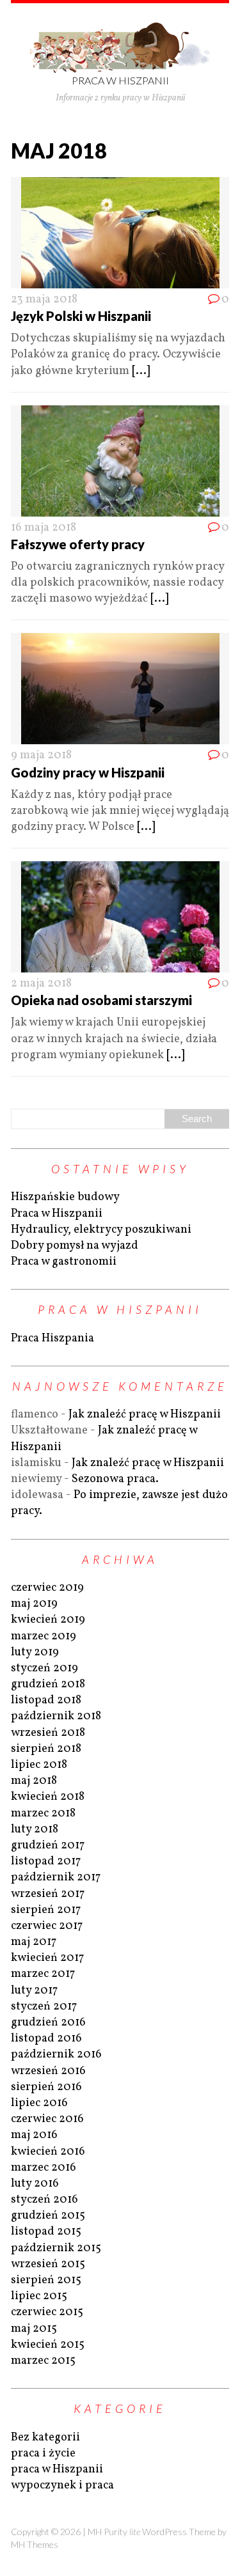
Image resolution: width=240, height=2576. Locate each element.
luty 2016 (35, 2184)
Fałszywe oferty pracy (78, 544)
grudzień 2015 (48, 2216)
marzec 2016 (44, 2168)
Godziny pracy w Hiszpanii (88, 772)
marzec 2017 (43, 1974)
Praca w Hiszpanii (57, 1214)
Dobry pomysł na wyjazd (75, 1246)
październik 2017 (56, 1877)
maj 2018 (34, 1781)
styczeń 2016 (44, 2200)
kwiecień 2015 (48, 2345)
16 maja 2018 (44, 528)
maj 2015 (34, 2329)
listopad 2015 (46, 2232)
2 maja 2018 (41, 984)
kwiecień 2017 (47, 1958)
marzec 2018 (43, 1814)
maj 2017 (34, 1942)
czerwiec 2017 (47, 1926)
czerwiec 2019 (47, 1588)
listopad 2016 (46, 2039)
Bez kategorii (45, 2438)
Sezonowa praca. (115, 1479)
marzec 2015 (43, 2361)
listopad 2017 (46, 1862)
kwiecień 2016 (48, 2152)
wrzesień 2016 (48, 2071)
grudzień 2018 (48, 1684)
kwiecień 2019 (48, 1620)
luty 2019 (35, 1652)
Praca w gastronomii (64, 1262)
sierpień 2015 (46, 2280)
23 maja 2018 (44, 300)
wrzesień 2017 (48, 1894)
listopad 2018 (46, 1700)
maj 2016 (34, 2135)
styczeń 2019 (44, 1668)
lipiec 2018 (39, 1765)
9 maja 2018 (41, 755)
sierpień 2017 (46, 1910)
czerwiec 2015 (47, 2312)
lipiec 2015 (39, 2296)
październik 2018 (56, 1716)
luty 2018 (35, 1830)
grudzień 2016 (48, 2023)
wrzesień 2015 (48, 2264)
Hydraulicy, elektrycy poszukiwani (101, 1230)
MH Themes (35, 2544)
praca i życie (43, 2454)
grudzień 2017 (48, 1846)
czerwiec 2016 (47, 2119)
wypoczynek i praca (62, 2486)
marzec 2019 (44, 1636)
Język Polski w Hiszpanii (81, 316)
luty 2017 (34, 1991)
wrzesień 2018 (48, 1733)
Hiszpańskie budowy (65, 1197)
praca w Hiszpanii (57, 2470)
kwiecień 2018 (48, 1797)
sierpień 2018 (46, 1749)
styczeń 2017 (44, 2007)
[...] (141, 371)
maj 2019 (34, 1604)
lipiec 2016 (39, 2103)
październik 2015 (56, 2248)
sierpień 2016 (46, 2087)
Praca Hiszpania (52, 1339)
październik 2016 (56, 2055)
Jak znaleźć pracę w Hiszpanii (145, 1415)
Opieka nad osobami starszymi (101, 1000)
